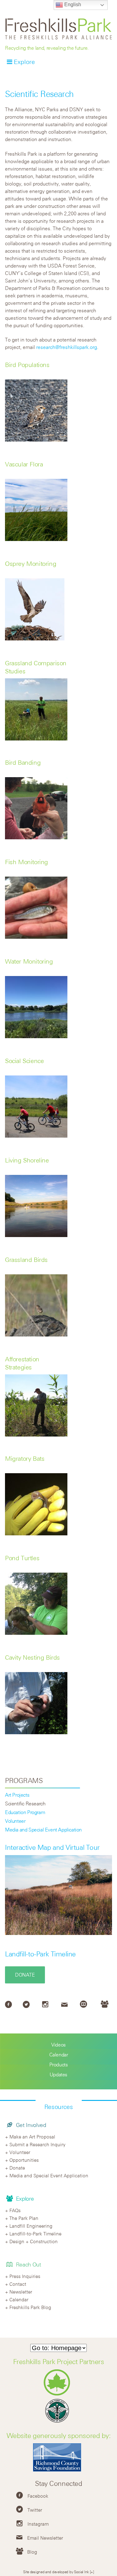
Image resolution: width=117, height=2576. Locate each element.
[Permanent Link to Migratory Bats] (36, 1533)
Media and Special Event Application (43, 1830)
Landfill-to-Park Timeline (40, 1954)
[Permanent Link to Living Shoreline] (36, 1235)
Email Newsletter (45, 2538)
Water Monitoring (29, 961)
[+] (92, 2572)
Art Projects (17, 1795)
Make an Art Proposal (32, 2137)
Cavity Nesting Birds (32, 1657)
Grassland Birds (26, 1260)
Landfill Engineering (31, 2226)
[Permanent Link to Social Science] (36, 1136)
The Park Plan (24, 2218)
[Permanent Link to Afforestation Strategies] (36, 1435)
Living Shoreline (27, 1160)
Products (59, 2065)
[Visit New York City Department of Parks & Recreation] (58, 2394)
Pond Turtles (22, 1558)
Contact (18, 2284)
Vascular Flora (24, 464)
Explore (24, 62)
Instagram (38, 2524)
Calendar (59, 2055)
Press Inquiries (25, 2276)
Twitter (35, 2510)
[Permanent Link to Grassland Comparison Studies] (36, 739)
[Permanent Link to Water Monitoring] (36, 1036)
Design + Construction (34, 2241)
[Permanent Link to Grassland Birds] (36, 1335)
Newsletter (21, 2292)
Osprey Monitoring (31, 564)
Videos (58, 2045)
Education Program (25, 1812)
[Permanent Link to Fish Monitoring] (36, 937)
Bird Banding (23, 762)
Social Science (24, 1061)
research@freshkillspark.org (67, 347)
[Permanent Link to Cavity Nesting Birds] (36, 1732)
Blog (32, 2552)
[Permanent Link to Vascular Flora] (36, 539)
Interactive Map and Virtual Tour (52, 1847)
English (72, 5)
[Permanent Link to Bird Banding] (36, 837)
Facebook (38, 2496)
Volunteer (15, 1821)
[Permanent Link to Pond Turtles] (36, 1633)
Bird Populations (27, 365)
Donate (25, 1975)
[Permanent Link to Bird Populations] (36, 440)
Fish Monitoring (27, 862)
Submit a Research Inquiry (37, 2144)
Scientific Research (25, 1804)
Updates (58, 2074)
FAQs (15, 2210)
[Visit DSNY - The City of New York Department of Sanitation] (59, 2422)
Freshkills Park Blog (30, 2307)
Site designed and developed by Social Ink (56, 2572)
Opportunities (24, 2160)
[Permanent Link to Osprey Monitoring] (36, 639)
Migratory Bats (25, 1458)
